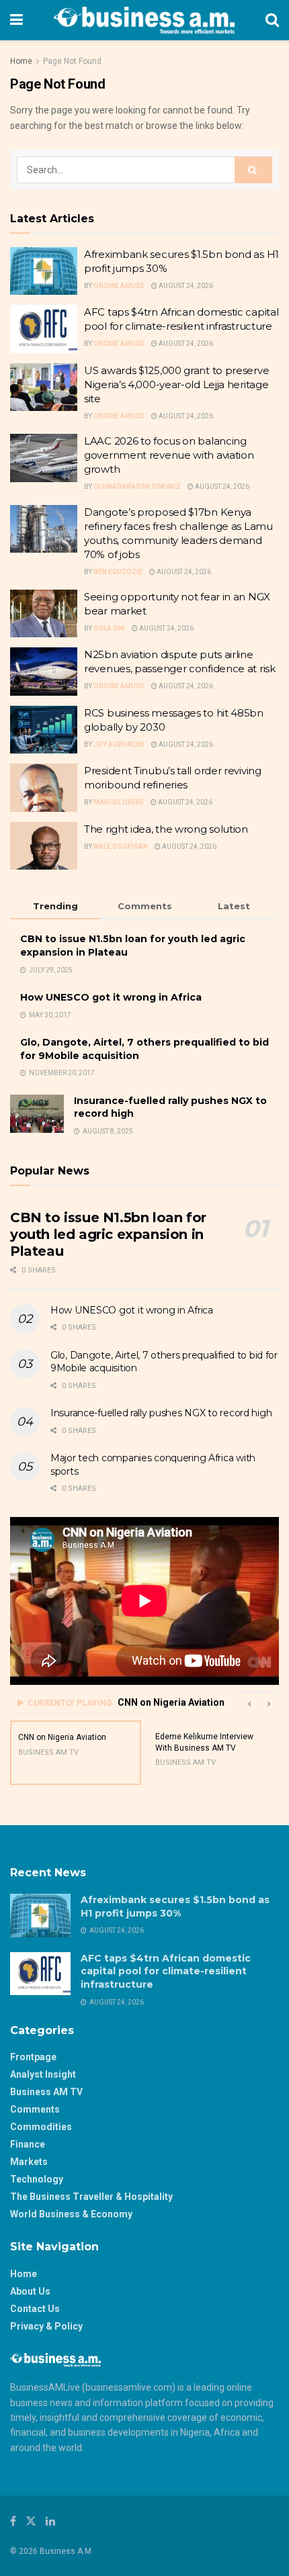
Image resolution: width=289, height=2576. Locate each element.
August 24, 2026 (185, 286)
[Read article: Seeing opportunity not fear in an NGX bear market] (44, 614)
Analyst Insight (43, 2074)
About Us (30, 2291)
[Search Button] (272, 20)
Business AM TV (46, 2092)
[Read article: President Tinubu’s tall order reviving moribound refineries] (44, 788)
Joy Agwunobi (119, 744)
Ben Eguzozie (118, 572)
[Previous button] (249, 1703)
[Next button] (269, 1703)
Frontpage (33, 2057)
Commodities (41, 2127)
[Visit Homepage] (144, 20)
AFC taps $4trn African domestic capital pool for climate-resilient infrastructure (166, 1971)
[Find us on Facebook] (13, 2521)
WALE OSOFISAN (121, 846)
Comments (35, 2109)
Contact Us (35, 2309)
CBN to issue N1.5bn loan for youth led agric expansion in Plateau (108, 1234)
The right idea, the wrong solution (166, 829)
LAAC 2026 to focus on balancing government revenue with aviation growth (169, 455)
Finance (28, 2144)
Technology (37, 2179)
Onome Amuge (119, 286)
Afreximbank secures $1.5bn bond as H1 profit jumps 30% (175, 1906)
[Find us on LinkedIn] (50, 2521)
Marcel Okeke (119, 802)
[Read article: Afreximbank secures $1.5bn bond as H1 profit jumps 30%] (44, 271)
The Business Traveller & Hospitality (91, 2197)
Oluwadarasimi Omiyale (137, 487)
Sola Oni (109, 628)
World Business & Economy (71, 2214)
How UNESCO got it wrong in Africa (111, 997)
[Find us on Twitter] (31, 2521)
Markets (29, 2162)
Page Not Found (72, 61)
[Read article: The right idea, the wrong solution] (44, 846)
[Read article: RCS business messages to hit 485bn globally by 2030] (44, 730)
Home (21, 61)
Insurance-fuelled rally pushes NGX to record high (161, 1413)
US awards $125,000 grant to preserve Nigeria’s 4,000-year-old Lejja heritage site (176, 384)
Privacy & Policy (46, 2326)
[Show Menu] (16, 20)
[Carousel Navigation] (259, 1703)
